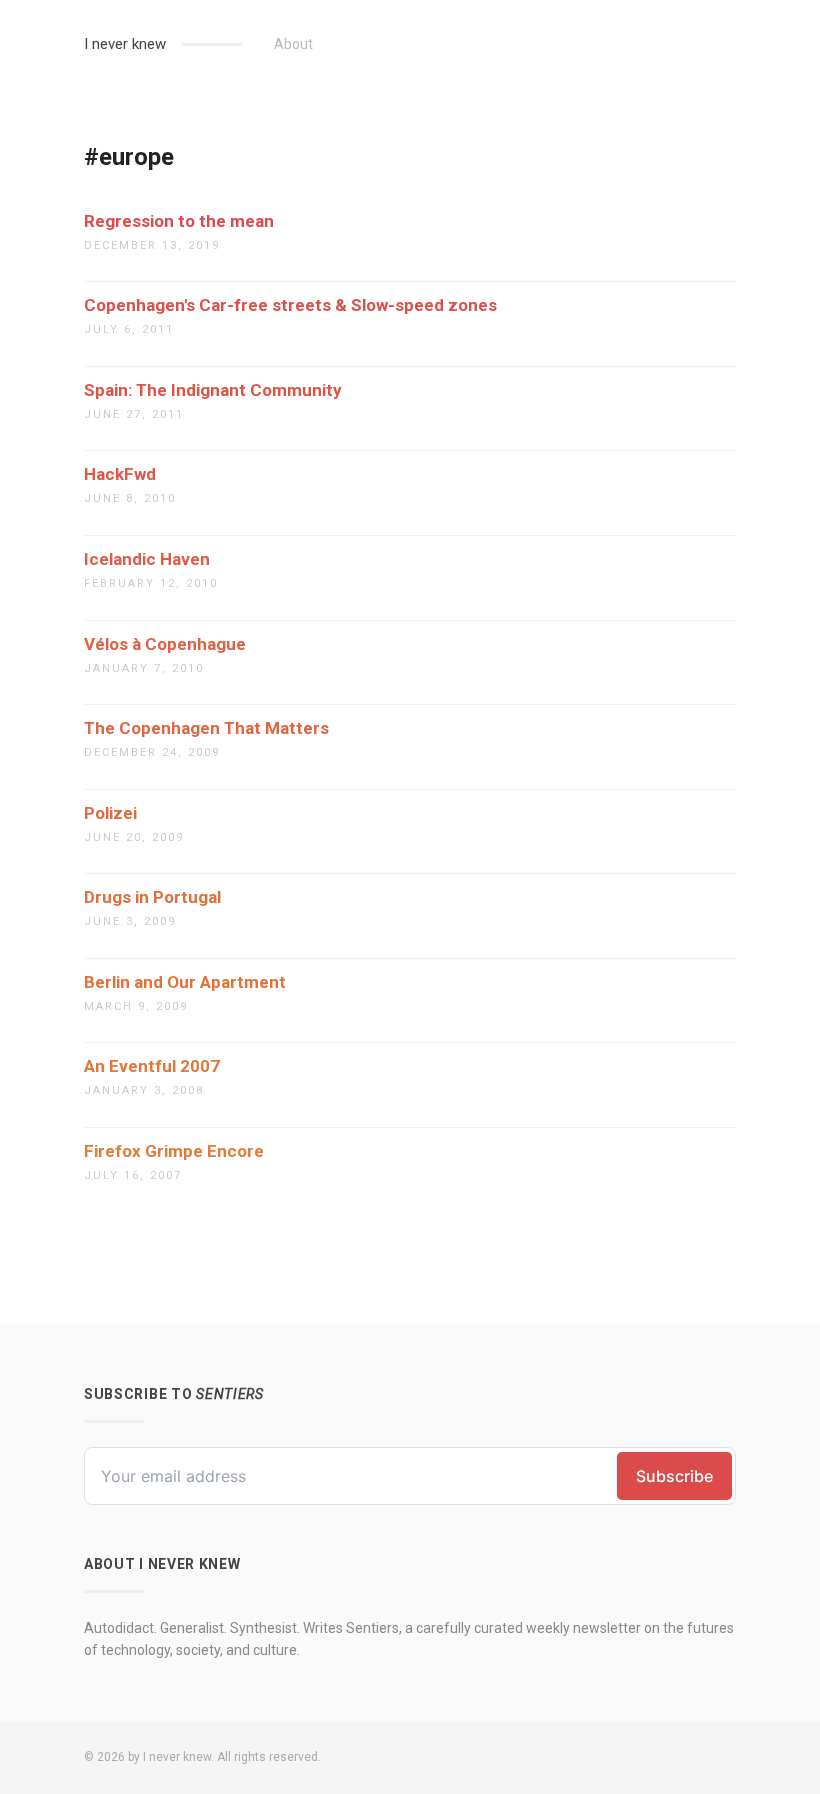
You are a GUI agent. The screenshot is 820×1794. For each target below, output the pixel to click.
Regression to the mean (179, 221)
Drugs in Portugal (152, 897)
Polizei (110, 813)
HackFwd (120, 474)
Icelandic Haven (147, 559)
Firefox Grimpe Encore (174, 1151)
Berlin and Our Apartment (185, 982)
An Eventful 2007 (152, 1066)
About (293, 44)
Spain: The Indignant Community (213, 390)
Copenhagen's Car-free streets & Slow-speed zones (290, 305)
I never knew (125, 44)
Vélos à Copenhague (165, 644)
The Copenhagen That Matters (206, 728)
